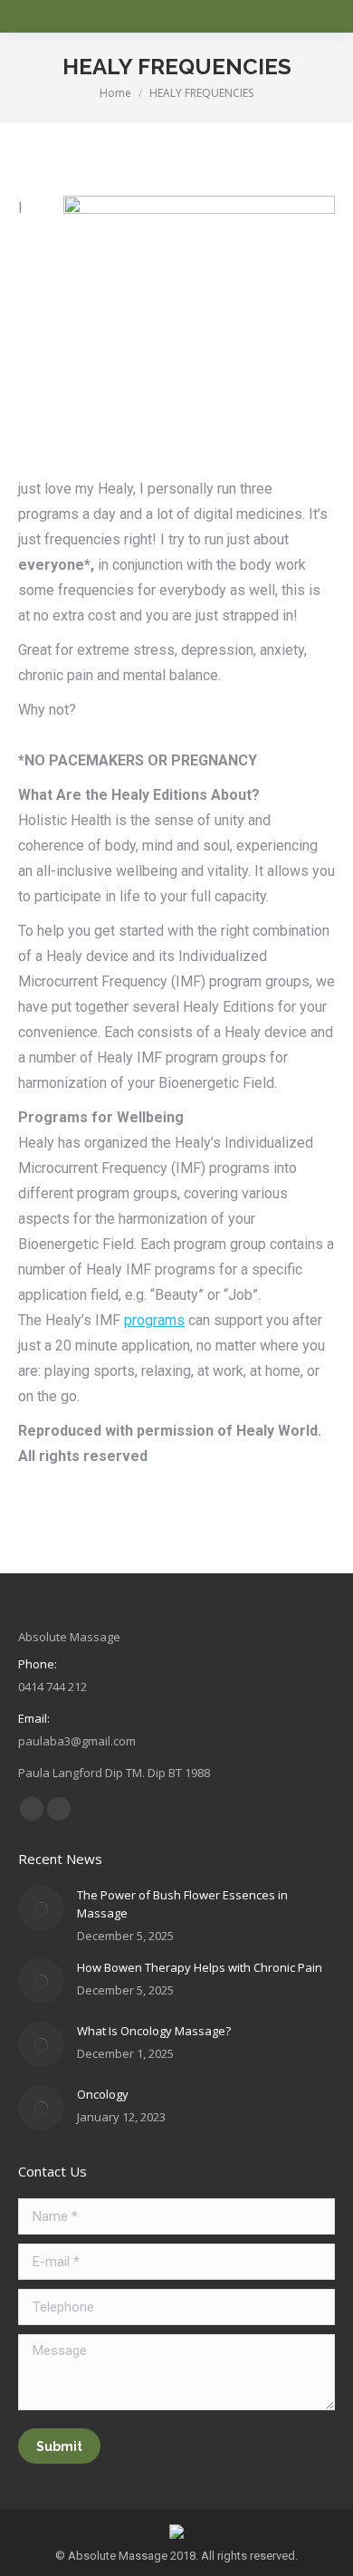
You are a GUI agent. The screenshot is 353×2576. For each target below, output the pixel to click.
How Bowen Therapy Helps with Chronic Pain (200, 1967)
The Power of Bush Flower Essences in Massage (182, 1904)
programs (154, 1320)
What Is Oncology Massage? (154, 2031)
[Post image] (41, 1908)
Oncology (103, 2094)
